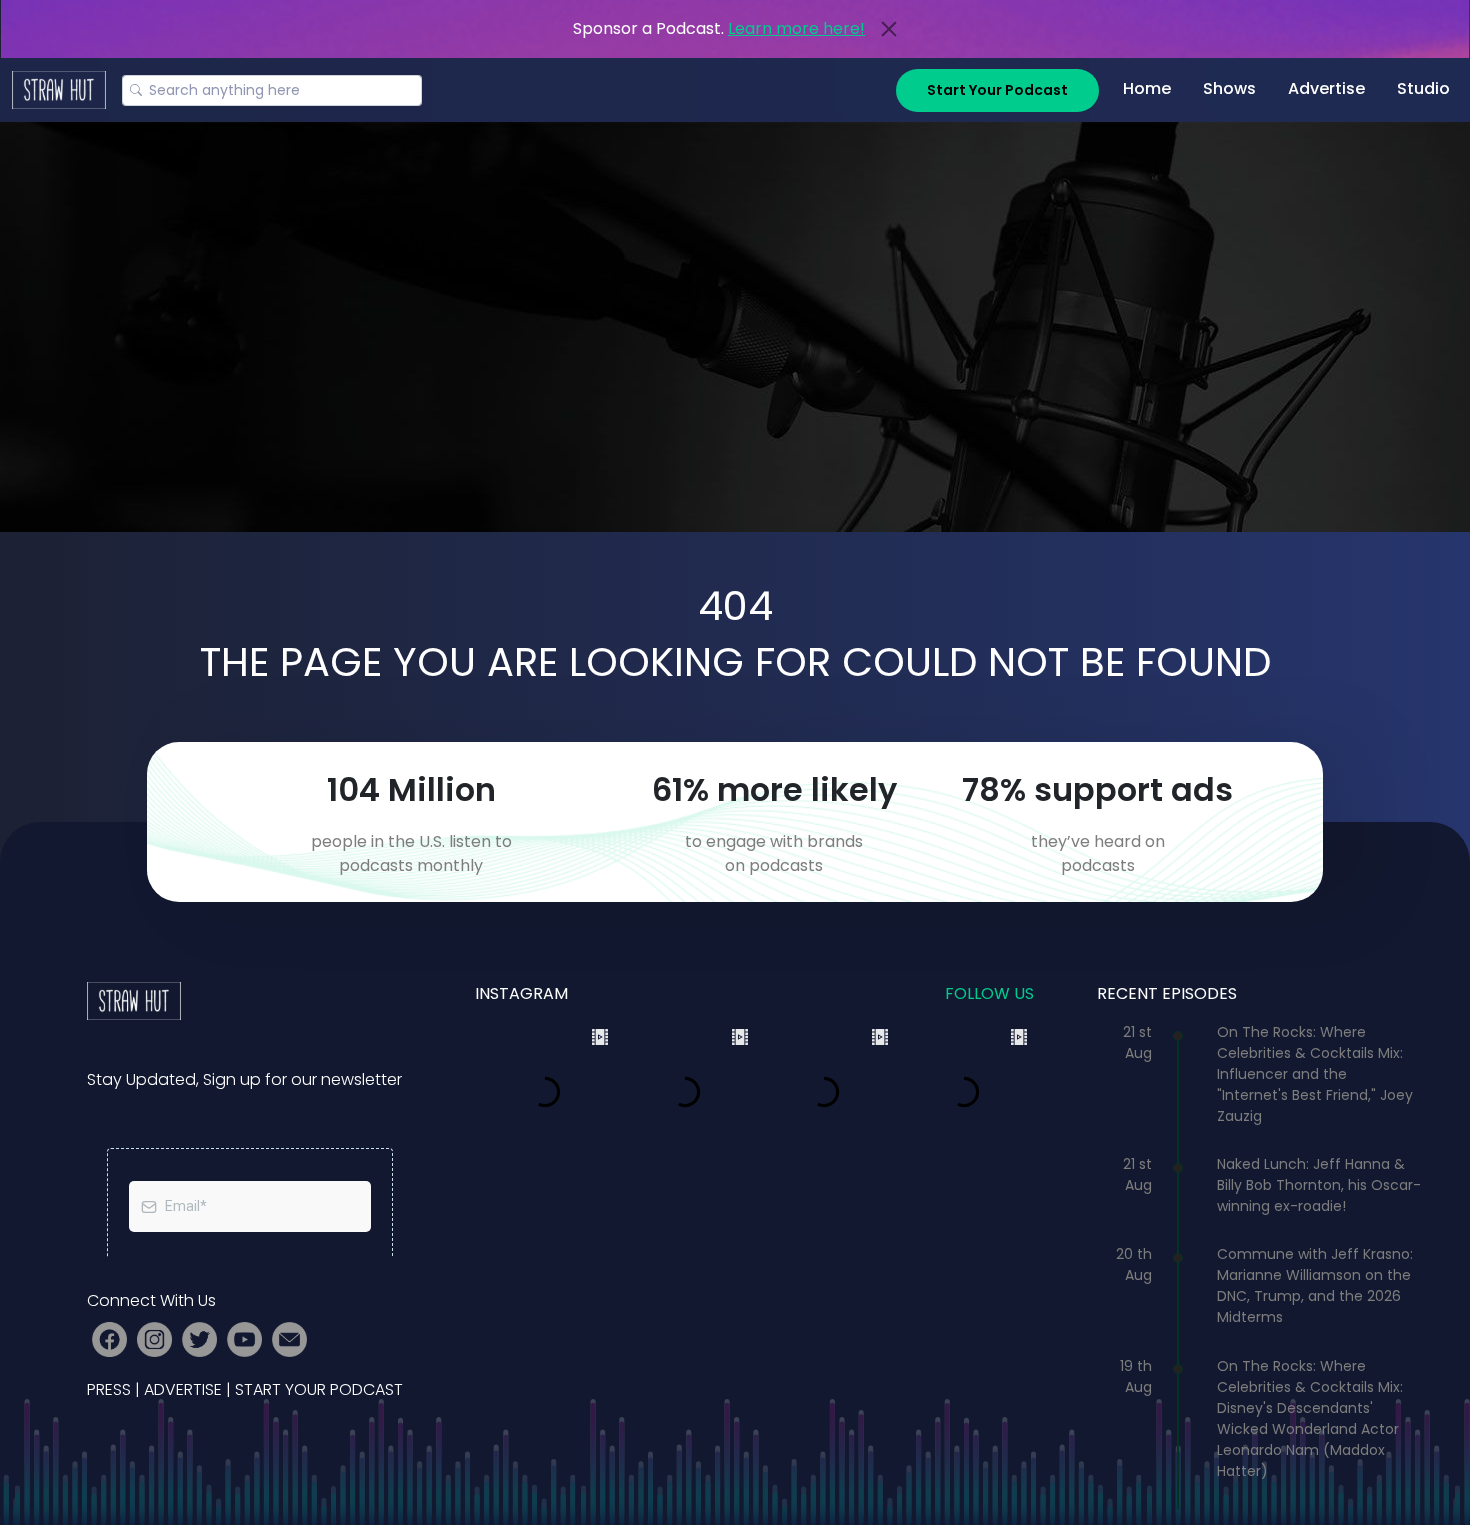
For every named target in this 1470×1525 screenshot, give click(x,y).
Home (1147, 88)
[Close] (889, 29)
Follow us (989, 993)
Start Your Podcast (997, 90)
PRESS (109, 1389)
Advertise (1326, 88)
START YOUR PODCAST (319, 1389)
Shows (1229, 88)
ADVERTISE (183, 1389)
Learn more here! (796, 28)
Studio (1423, 88)
